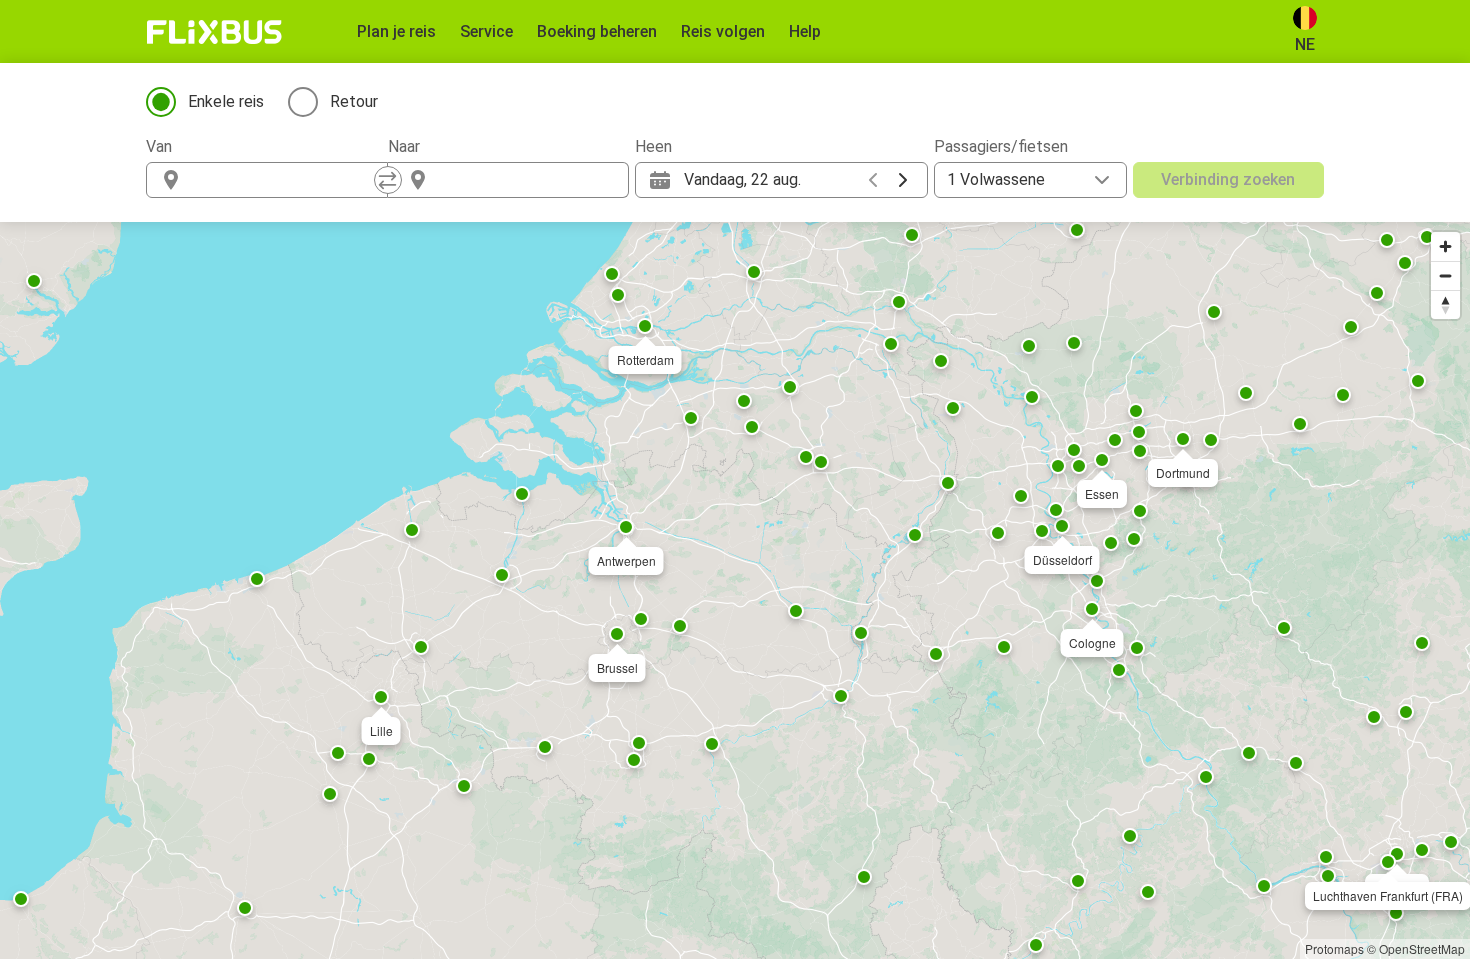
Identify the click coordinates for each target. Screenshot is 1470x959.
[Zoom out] (1445, 275)
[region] (735, 590)
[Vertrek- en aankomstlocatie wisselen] (388, 180)
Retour (354, 101)
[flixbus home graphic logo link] (214, 32)
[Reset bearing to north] (1445, 304)
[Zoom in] (1445, 246)
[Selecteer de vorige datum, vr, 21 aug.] (873, 180)
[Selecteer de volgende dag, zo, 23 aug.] (903, 180)
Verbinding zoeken (1228, 179)
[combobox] (285, 180)
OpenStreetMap (1422, 948)
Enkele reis (226, 101)
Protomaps (1334, 948)
